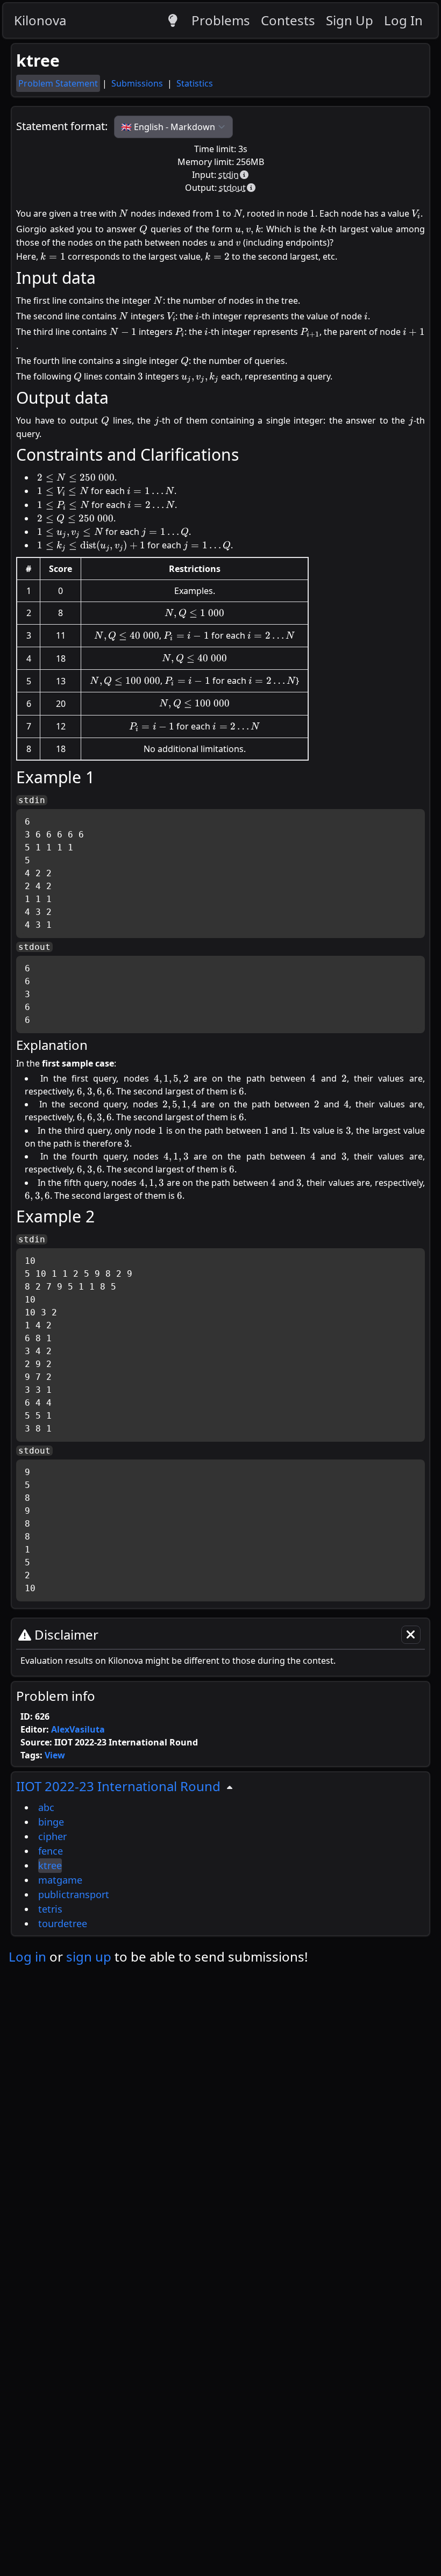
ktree (50, 1865)
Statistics (195, 83)
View (55, 1755)
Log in (27, 1956)
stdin (229, 175)
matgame (60, 1880)
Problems (221, 20)
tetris (50, 1909)
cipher (52, 1836)
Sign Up (350, 20)
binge (51, 1822)
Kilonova (40, 20)
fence (51, 1851)
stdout (232, 188)
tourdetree (63, 1923)
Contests (288, 20)
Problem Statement (58, 83)
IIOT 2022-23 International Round (118, 1786)
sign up (89, 1956)
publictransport (74, 1894)
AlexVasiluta (78, 1729)
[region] (220, 1854)
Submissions (138, 83)
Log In (403, 20)
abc (46, 1807)
